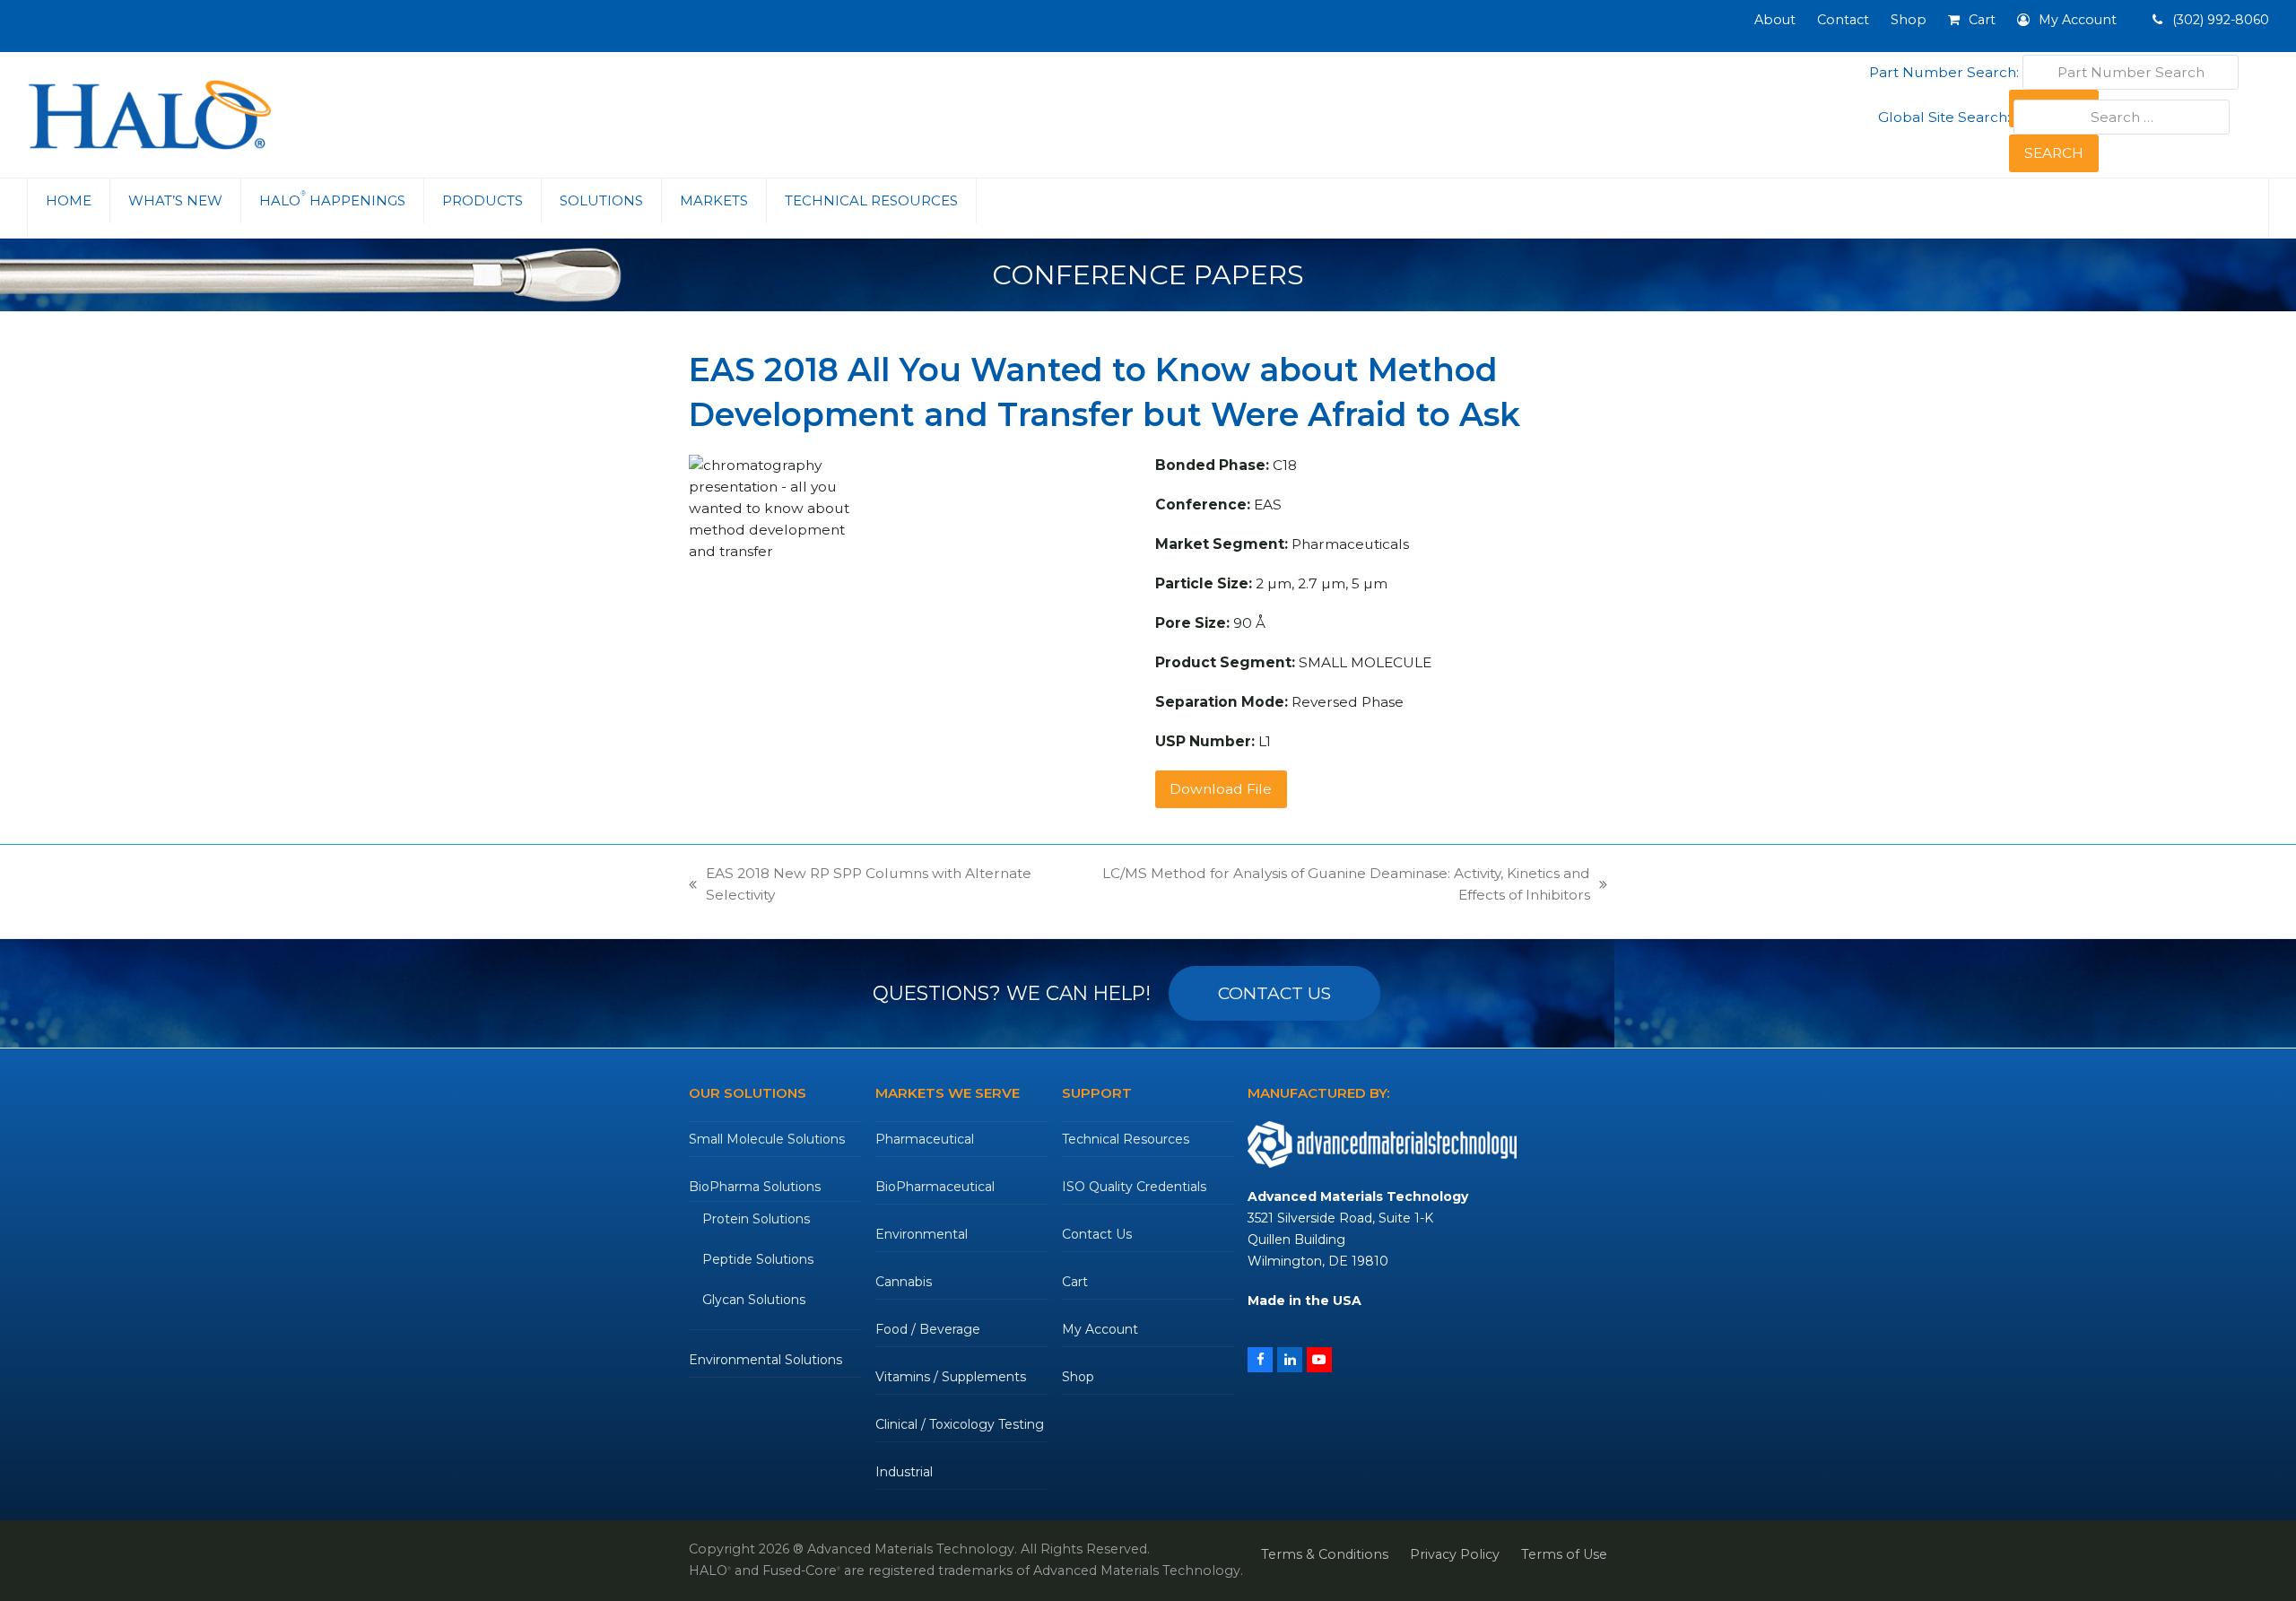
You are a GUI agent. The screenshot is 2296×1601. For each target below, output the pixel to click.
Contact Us (1097, 1234)
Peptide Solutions (758, 1259)
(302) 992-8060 (2219, 20)
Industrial (904, 1472)
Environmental (922, 1234)
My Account (1100, 1329)
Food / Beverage (928, 1329)
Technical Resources (1126, 1139)
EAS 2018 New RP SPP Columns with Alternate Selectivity (860, 885)
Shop (1078, 1377)
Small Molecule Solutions (767, 1139)
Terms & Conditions (1325, 1554)
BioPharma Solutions (755, 1187)
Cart (1075, 1282)
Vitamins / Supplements (951, 1377)
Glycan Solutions (754, 1300)
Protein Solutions (756, 1219)
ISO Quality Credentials (1134, 1187)
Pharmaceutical (925, 1139)
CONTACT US (1274, 993)
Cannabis (904, 1282)
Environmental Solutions (765, 1360)
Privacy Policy (1455, 1554)
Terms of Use (1564, 1554)
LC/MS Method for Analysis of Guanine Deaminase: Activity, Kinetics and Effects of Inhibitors (1326, 885)
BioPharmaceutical (935, 1187)
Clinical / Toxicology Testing (960, 1424)
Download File (1221, 789)
